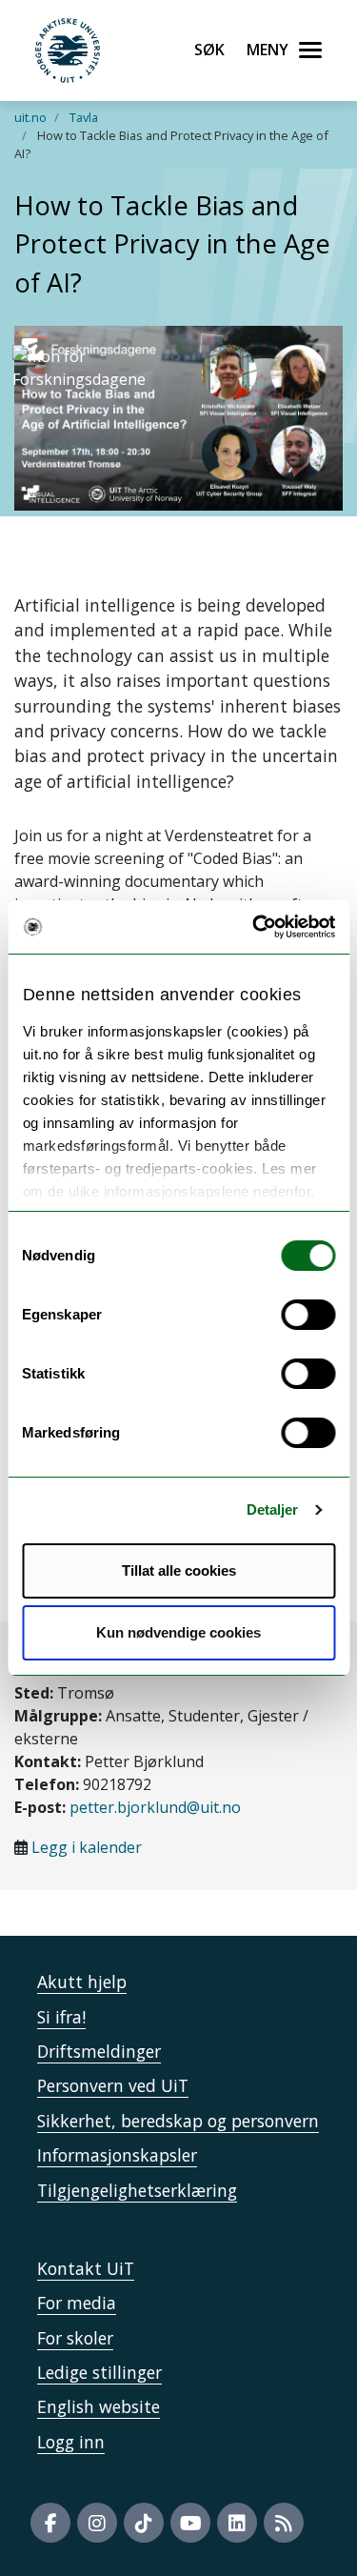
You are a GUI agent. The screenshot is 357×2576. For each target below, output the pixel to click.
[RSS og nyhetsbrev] (284, 2523)
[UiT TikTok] (144, 2523)
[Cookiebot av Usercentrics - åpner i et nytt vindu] (254, 927)
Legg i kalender (87, 1847)
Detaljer (273, 1509)
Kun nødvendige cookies (178, 1632)
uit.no (30, 117)
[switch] (308, 1315)
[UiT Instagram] (97, 2523)
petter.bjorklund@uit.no (155, 1807)
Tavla (84, 117)
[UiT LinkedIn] (237, 2523)
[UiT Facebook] (50, 2523)
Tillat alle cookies (179, 1570)
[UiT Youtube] (190, 2523)
